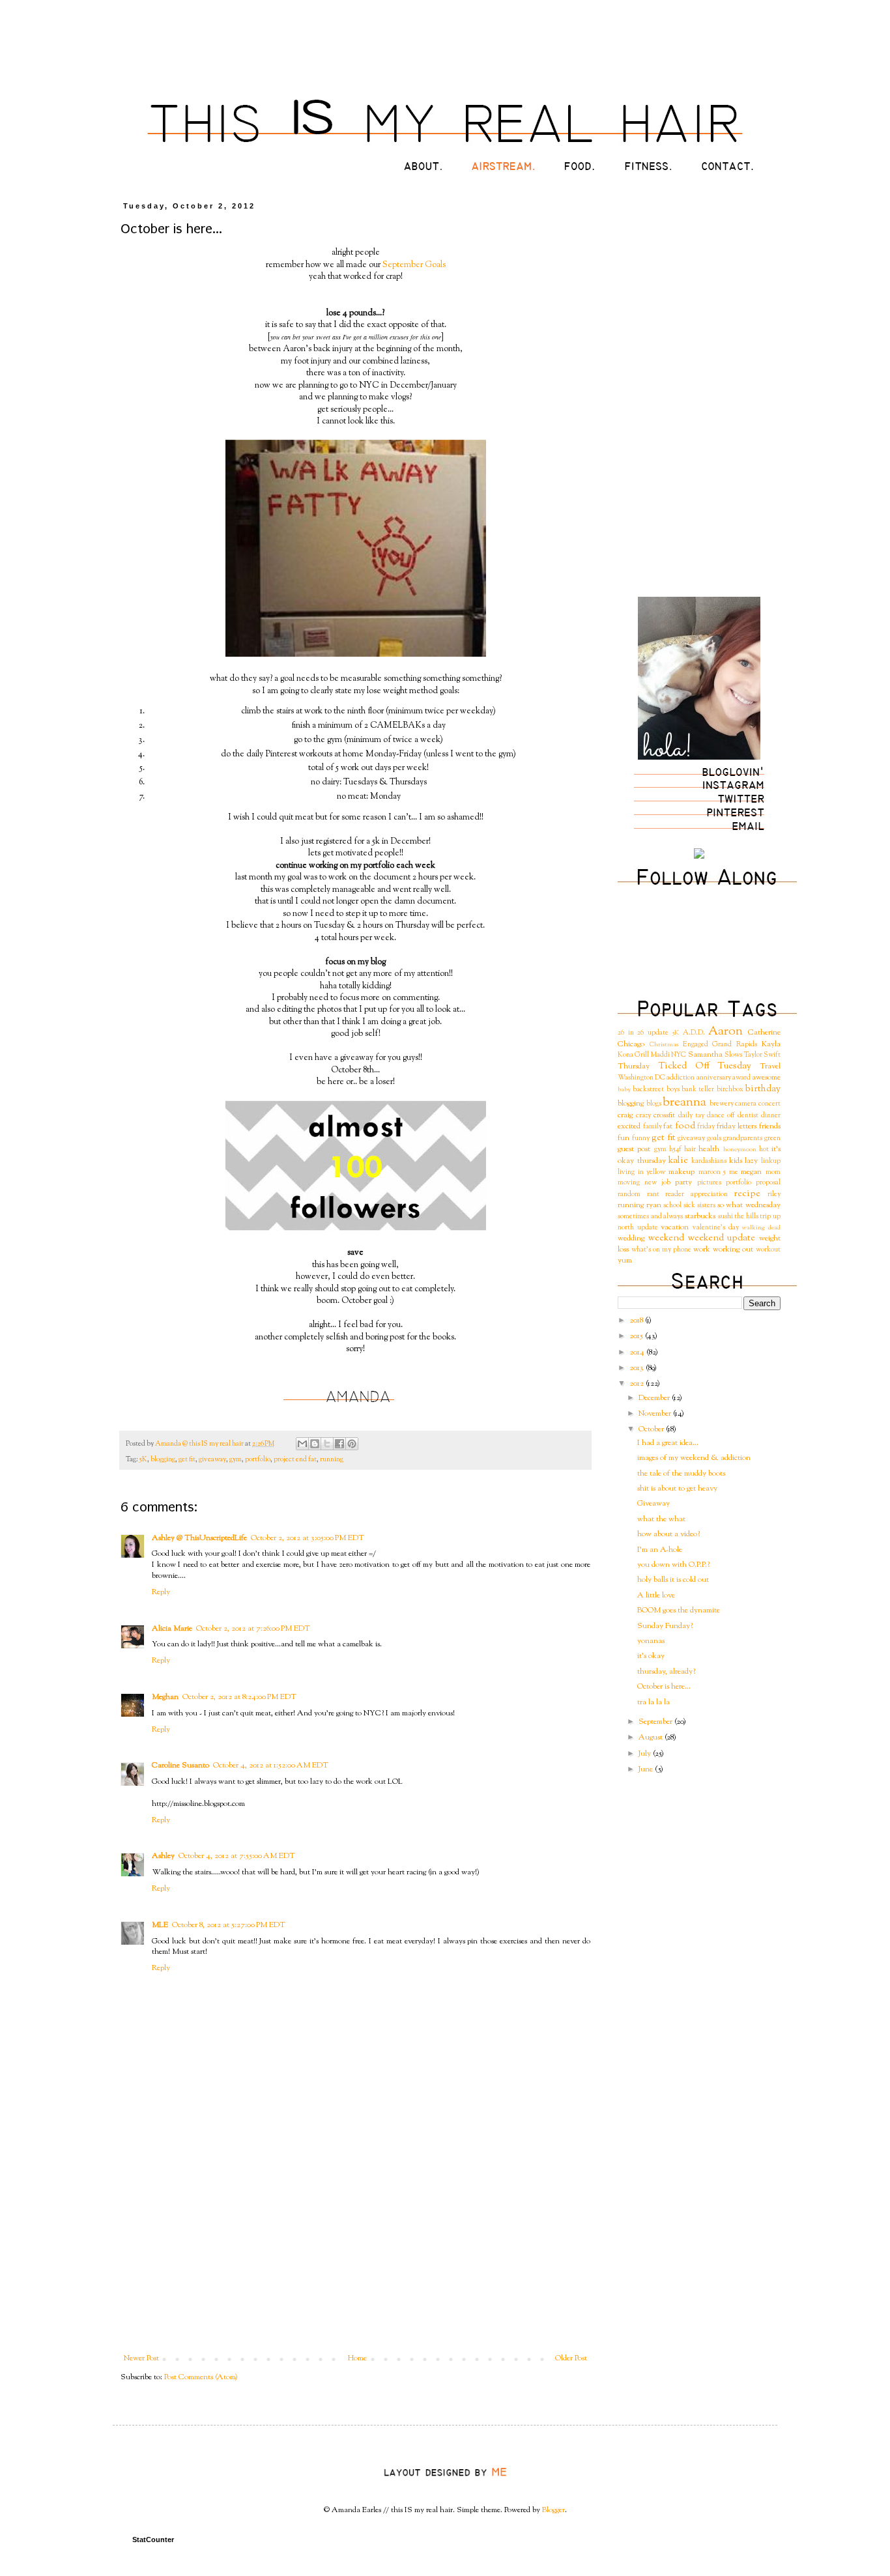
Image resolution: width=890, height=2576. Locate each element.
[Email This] (302, 1444)
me (734, 1172)
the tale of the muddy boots (681, 1474)
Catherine (764, 1033)
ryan (654, 1205)
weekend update (722, 1238)
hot (764, 1150)
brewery (722, 1104)
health (709, 1149)
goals (714, 1138)
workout (768, 1250)
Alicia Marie (172, 1629)
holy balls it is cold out (673, 1580)
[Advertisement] (356, 2256)
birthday (763, 1089)
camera (746, 1104)
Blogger (553, 2510)
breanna (684, 1103)
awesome (766, 1078)
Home (357, 2358)
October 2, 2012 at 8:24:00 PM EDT (239, 1697)
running (332, 1460)
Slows (733, 1055)
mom (773, 1172)
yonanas (651, 1641)
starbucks (700, 1216)
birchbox (730, 1090)
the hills (746, 1217)
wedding (631, 1238)
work (702, 1250)
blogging (163, 1460)
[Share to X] (327, 1444)
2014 (638, 1352)
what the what (661, 1519)
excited (629, 1126)
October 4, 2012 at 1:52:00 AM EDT (271, 1766)
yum (625, 1261)
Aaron (725, 1032)
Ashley (163, 1856)
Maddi (660, 1055)
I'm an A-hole (660, 1550)
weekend (666, 1238)
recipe (747, 1194)
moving (629, 1183)
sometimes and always (650, 1217)
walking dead (761, 1228)
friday (706, 1127)
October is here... (664, 1687)
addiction (681, 1078)
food (685, 1126)
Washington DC (641, 1078)
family (653, 1127)
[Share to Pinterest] (352, 1444)
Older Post (571, 2358)
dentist (748, 1116)
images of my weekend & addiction (694, 1458)
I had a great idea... (668, 1443)
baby (624, 1090)
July (646, 1754)
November (656, 1414)
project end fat (295, 1460)
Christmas (664, 1045)
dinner (771, 1116)
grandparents (743, 1138)
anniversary (714, 1078)
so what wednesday (749, 1205)
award (741, 1078)
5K (143, 1460)
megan (751, 1172)
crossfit (664, 1115)
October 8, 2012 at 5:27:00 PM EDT (229, 1925)
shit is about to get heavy (677, 1489)
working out (733, 1250)
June (647, 1769)
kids (736, 1161)
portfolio (258, 1460)
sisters (706, 1206)
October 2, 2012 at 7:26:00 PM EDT (253, 1629)
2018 (637, 1321)
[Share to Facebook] (339, 1444)
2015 (637, 1336)
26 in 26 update (643, 1033)
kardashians (709, 1161)
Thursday (634, 1066)
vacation (675, 1227)
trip (765, 1217)
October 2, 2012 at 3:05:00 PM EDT (308, 1538)
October (652, 1429)
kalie (678, 1161)
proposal (768, 1183)
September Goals (414, 265)
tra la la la (653, 1702)
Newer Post (141, 2358)
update (648, 1228)
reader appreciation (696, 1195)
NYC (679, 1055)
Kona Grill (633, 1055)
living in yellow (641, 1172)
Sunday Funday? (665, 1626)
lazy (751, 1161)
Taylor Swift (762, 1055)
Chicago (631, 1044)
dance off (721, 1116)
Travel (770, 1066)
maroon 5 (712, 1172)
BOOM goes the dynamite (679, 1610)
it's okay (651, 1656)
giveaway (212, 1460)
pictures (709, 1183)
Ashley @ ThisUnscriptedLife (199, 1538)
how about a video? (668, 1534)
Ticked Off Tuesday (705, 1066)
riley (774, 1195)
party (683, 1182)
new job (657, 1183)
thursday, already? (666, 1672)
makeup (682, 1172)
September (656, 1722)
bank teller (698, 1090)
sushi (725, 1217)
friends (770, 1126)
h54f (675, 1150)
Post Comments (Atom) (201, 2377)
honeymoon (740, 1150)
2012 (638, 1384)
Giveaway (653, 1504)
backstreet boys (656, 1090)
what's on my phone (661, 1250)
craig (625, 1115)
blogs (654, 1104)
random (629, 1195)
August (652, 1738)
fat (668, 1126)
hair (690, 1150)
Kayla (771, 1044)
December (655, 1398)
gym (236, 1460)
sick (689, 1206)
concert (769, 1104)
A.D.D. (694, 1033)
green (772, 1138)
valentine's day (716, 1228)
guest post (634, 1149)
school (672, 1206)
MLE (160, 1925)
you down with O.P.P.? (673, 1565)
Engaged (696, 1045)
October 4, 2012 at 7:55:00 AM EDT (237, 1856)
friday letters (737, 1126)
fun (624, 1138)
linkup (771, 1161)
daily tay (691, 1116)
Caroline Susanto (180, 1766)
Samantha (705, 1055)
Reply (161, 1592)
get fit (187, 1460)
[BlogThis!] (315, 1444)
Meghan (165, 1697)
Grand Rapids (735, 1045)
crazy (643, 1116)
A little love (656, 1596)
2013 (638, 1368)
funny (641, 1138)
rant (653, 1195)
